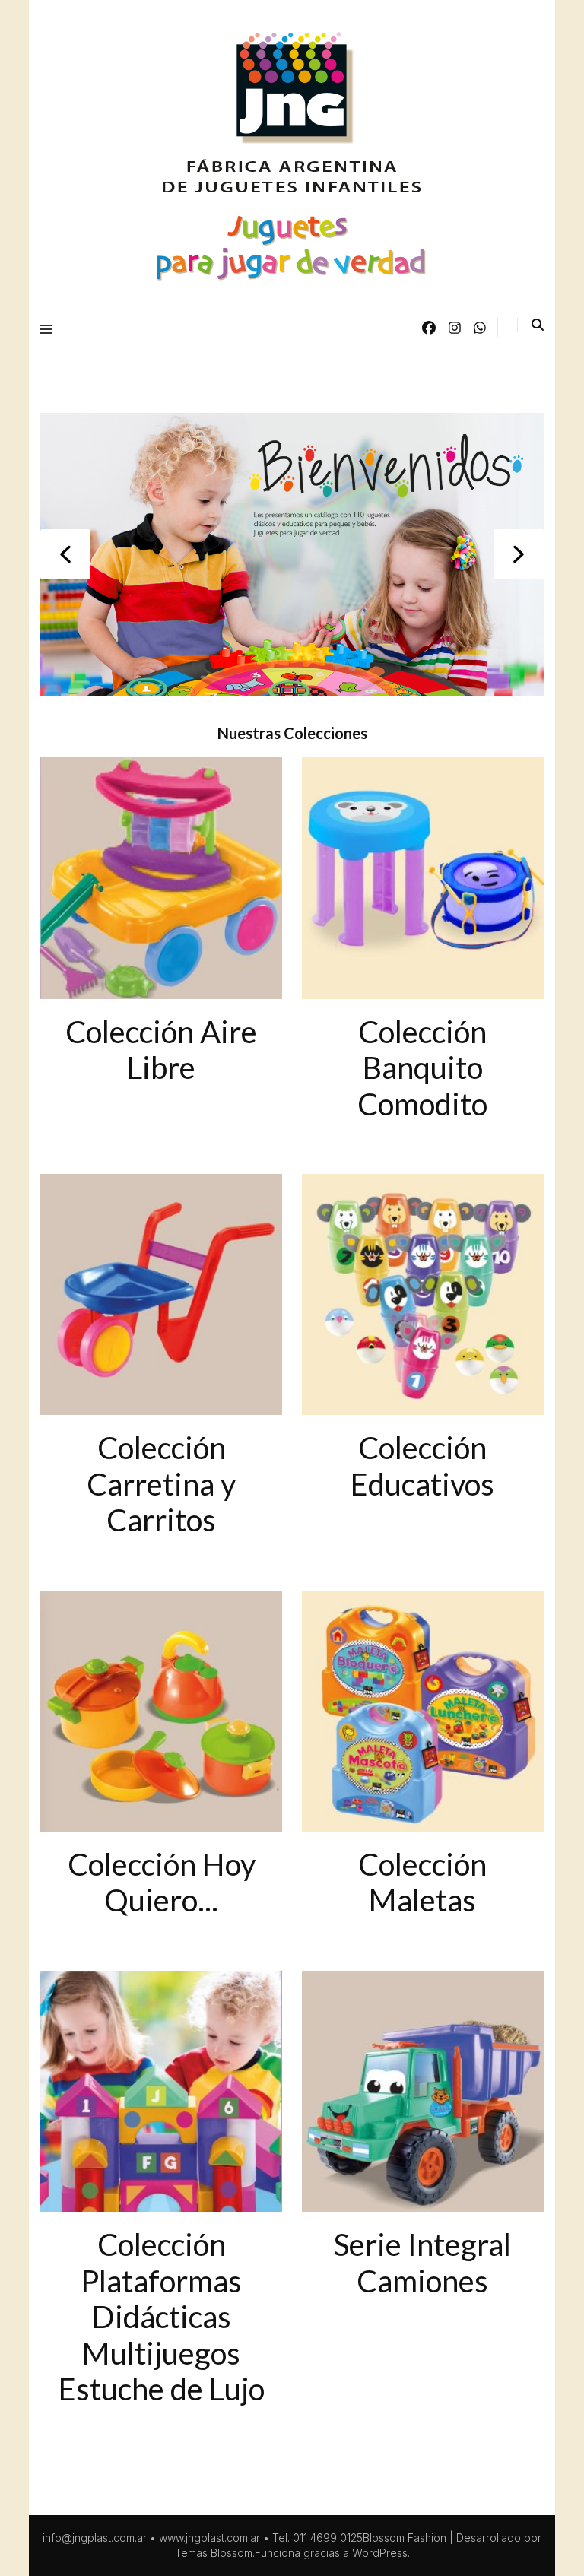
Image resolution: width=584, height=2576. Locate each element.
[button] (65, 554)
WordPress (380, 2553)
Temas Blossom (214, 2553)
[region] (292, 554)
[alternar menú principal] (50, 328)
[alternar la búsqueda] (538, 325)
